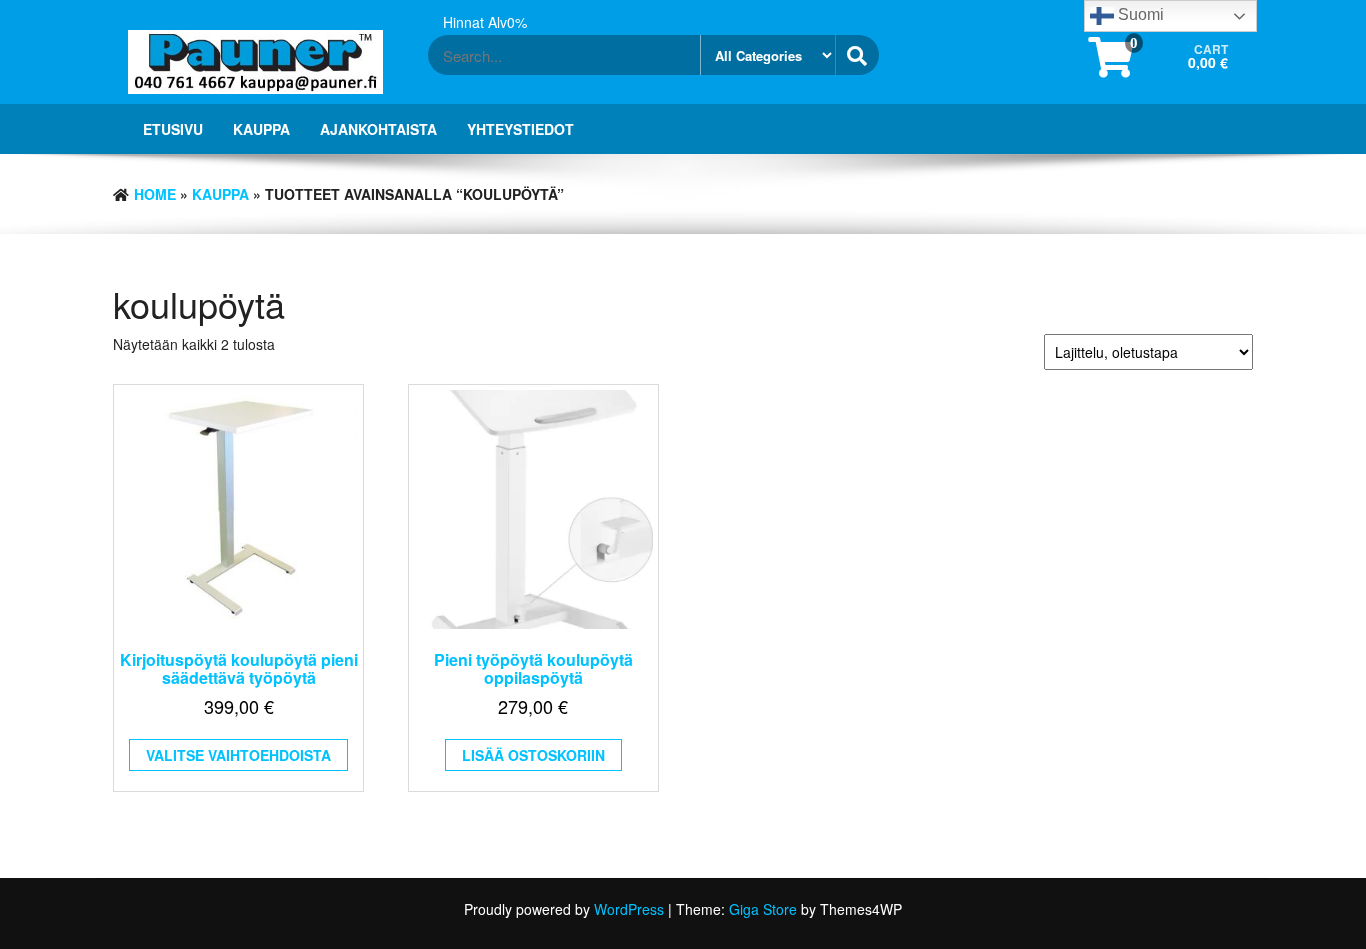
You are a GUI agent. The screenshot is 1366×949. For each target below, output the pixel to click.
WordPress (629, 909)
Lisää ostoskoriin (533, 755)
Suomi (1139, 14)
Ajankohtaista (378, 129)
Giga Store (763, 909)
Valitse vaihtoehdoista (238, 755)
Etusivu (173, 129)
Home (155, 194)
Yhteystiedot (520, 129)
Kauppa (261, 129)
